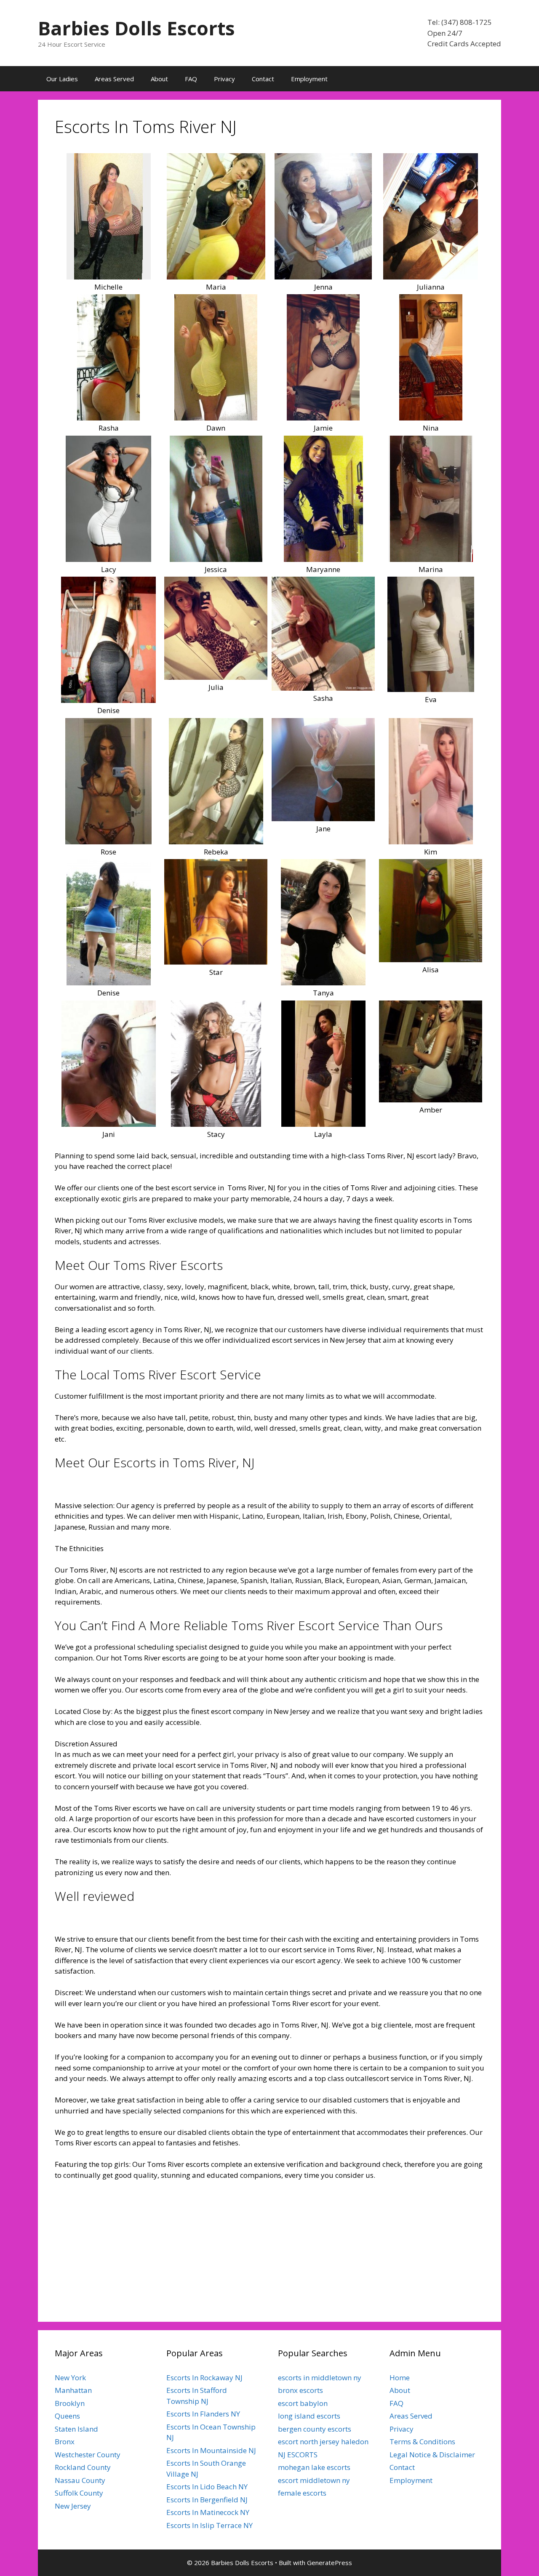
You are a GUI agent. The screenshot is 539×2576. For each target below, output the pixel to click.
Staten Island (76, 2429)
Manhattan (73, 2390)
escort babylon (303, 2403)
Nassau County (80, 2480)
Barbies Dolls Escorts (136, 28)
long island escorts (309, 2416)
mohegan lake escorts (314, 2467)
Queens (67, 2416)
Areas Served (114, 79)
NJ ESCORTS (298, 2455)
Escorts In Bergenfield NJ (207, 2500)
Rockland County (83, 2467)
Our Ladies (62, 79)
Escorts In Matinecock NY (208, 2512)
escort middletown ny (314, 2480)
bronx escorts (300, 2390)
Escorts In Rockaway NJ (204, 2378)
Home (400, 2378)
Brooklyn (70, 2403)
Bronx (65, 2442)
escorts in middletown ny (320, 2378)
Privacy (224, 79)
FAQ (191, 79)
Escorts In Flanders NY (203, 2414)
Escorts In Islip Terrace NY (209, 2525)
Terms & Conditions (422, 2442)
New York (70, 2378)
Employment (309, 79)
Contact (263, 79)
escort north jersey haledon (323, 2442)
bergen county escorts (315, 2429)
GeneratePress (330, 2563)
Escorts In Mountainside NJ (211, 2450)
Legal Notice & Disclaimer (432, 2455)
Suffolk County (79, 2493)
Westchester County (88, 2455)
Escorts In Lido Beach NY (207, 2487)
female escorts (302, 2493)
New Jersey (73, 2506)
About (159, 79)
